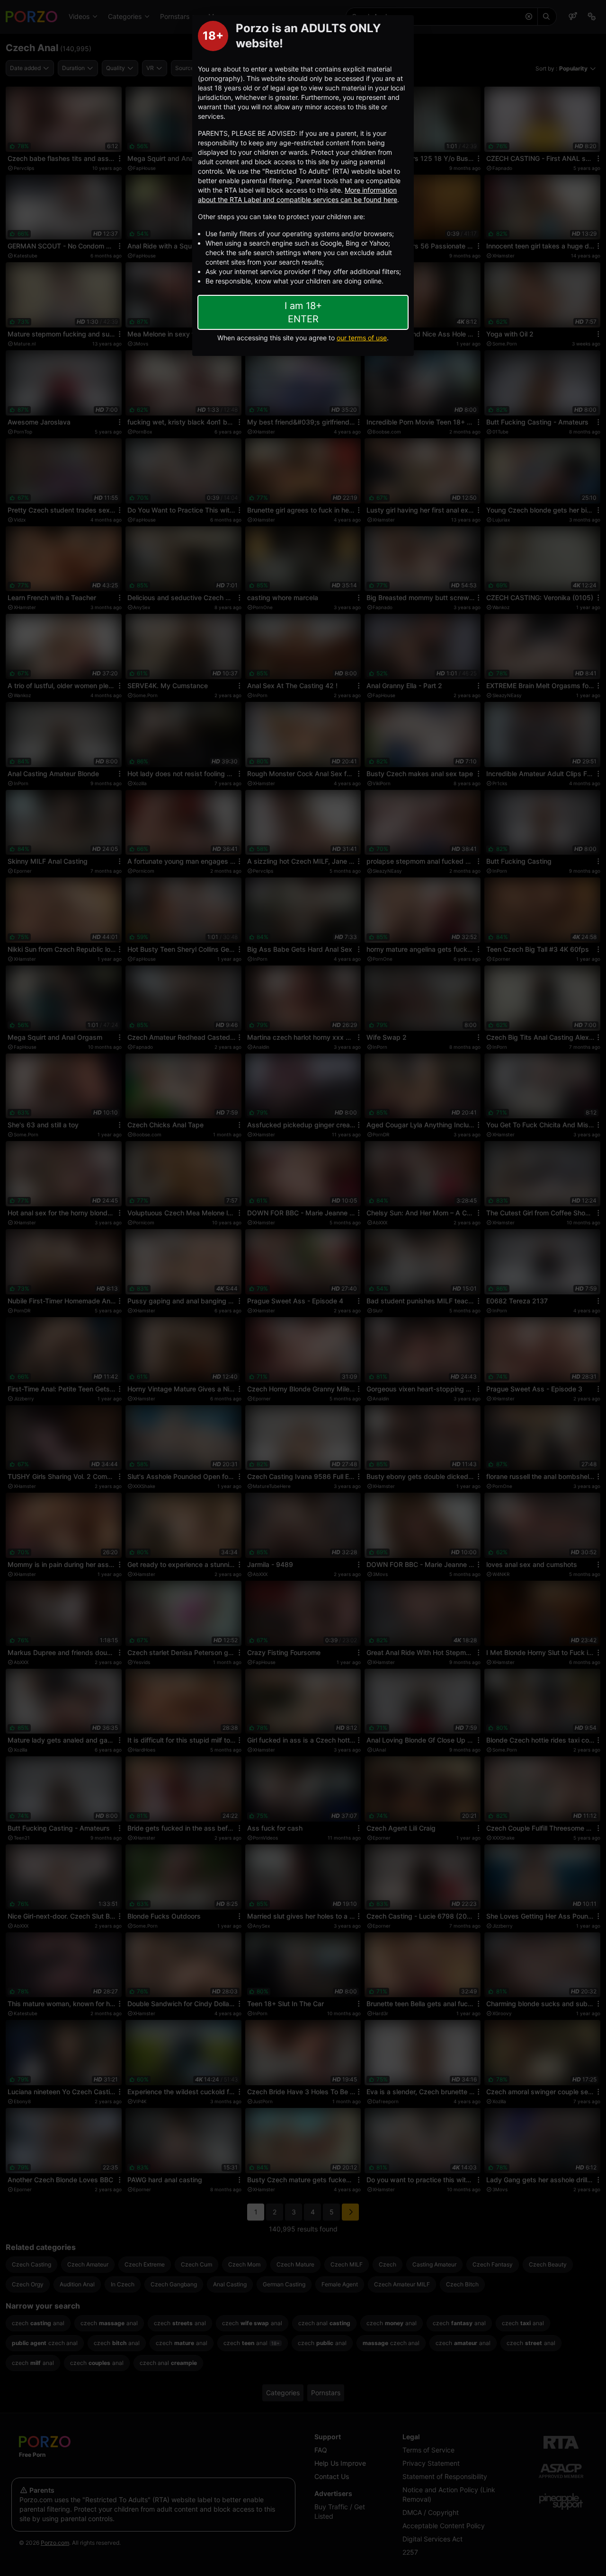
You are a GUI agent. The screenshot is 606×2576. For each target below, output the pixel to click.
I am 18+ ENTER (303, 312)
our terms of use (362, 338)
